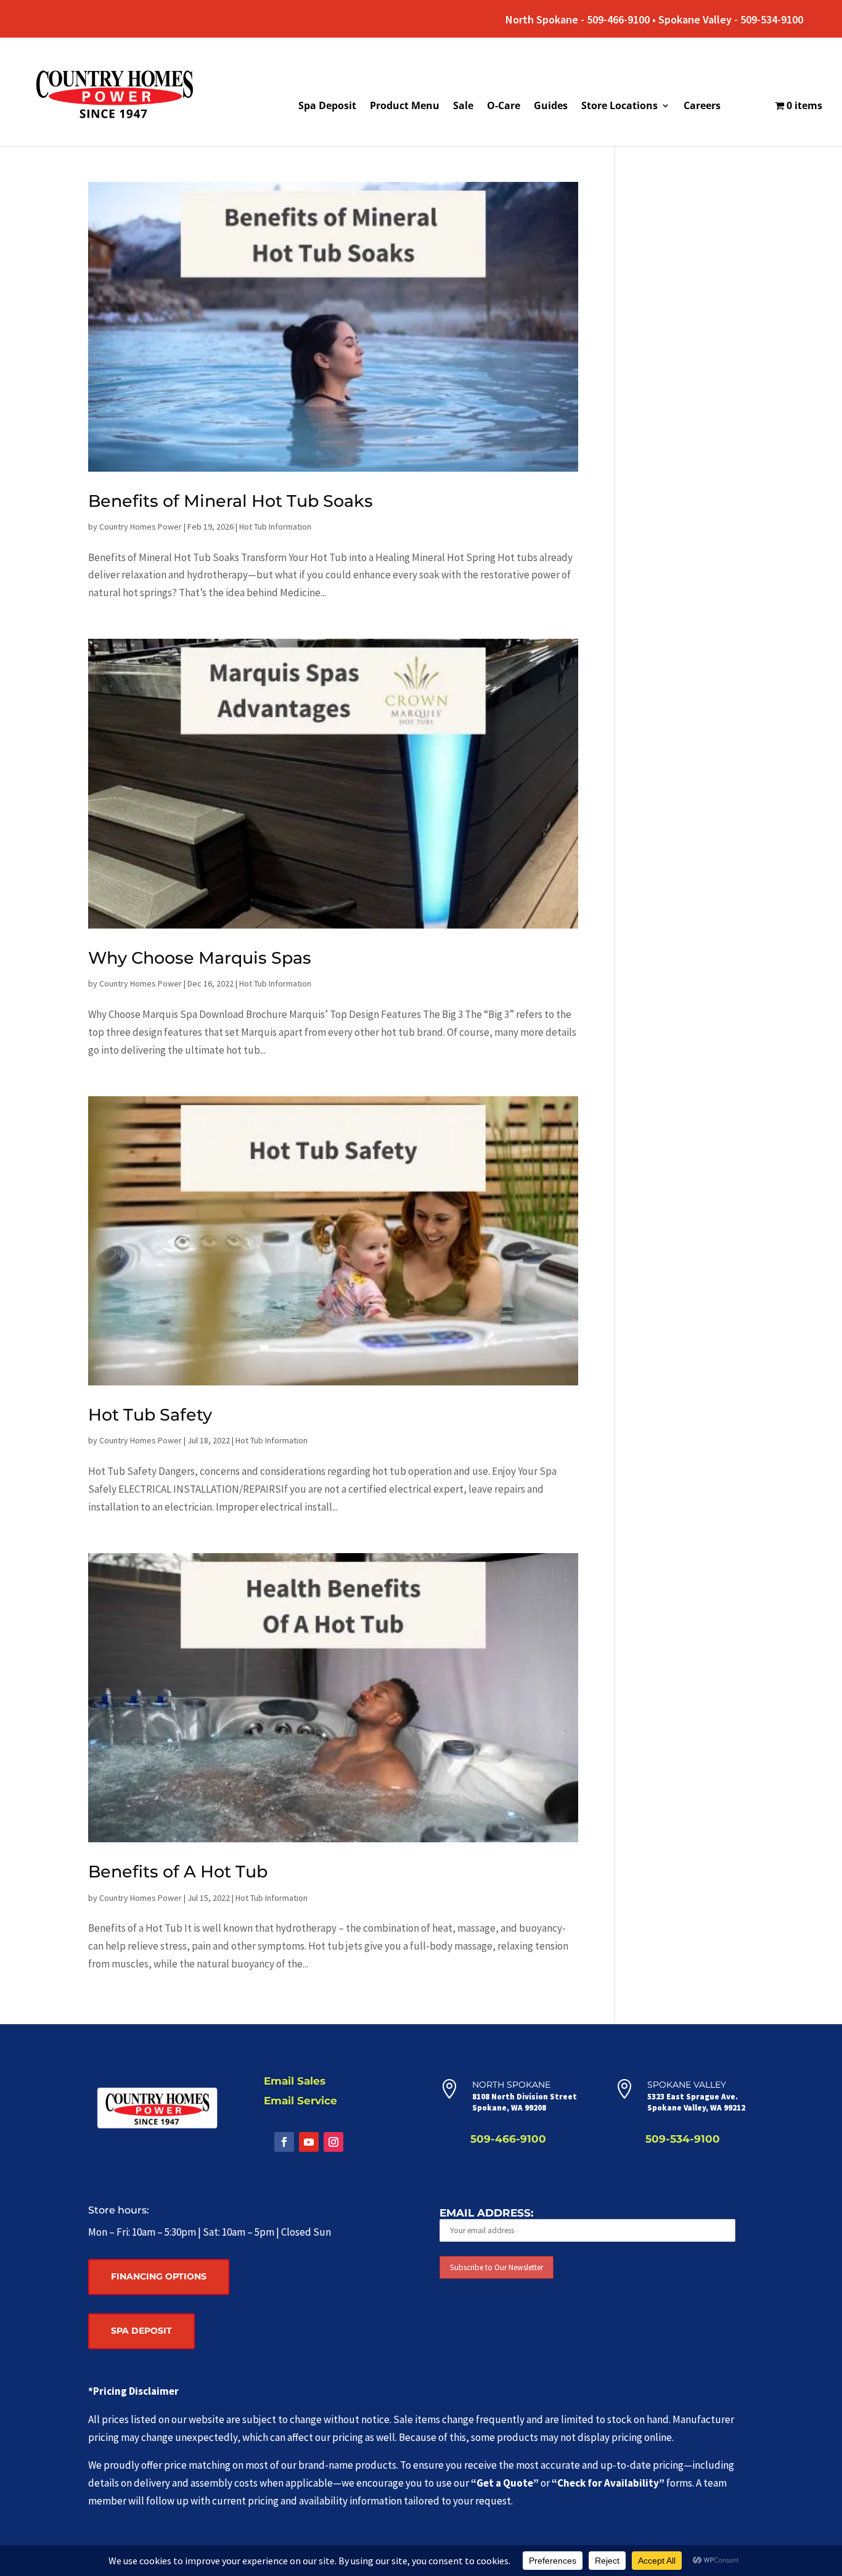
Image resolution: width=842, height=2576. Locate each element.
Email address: (486, 2213)
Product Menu (405, 107)
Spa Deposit (327, 107)
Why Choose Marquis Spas (200, 958)
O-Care (504, 107)
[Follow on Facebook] (284, 2142)
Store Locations (619, 107)
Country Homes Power (141, 527)
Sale (463, 107)
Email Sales (295, 2081)
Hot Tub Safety (150, 1415)
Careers (702, 107)
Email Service (300, 2101)
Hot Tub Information (275, 527)
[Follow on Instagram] (333, 2142)
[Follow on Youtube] (309, 2142)
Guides (551, 107)
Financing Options (159, 2276)
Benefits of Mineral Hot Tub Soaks (231, 501)
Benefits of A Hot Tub (178, 1872)
